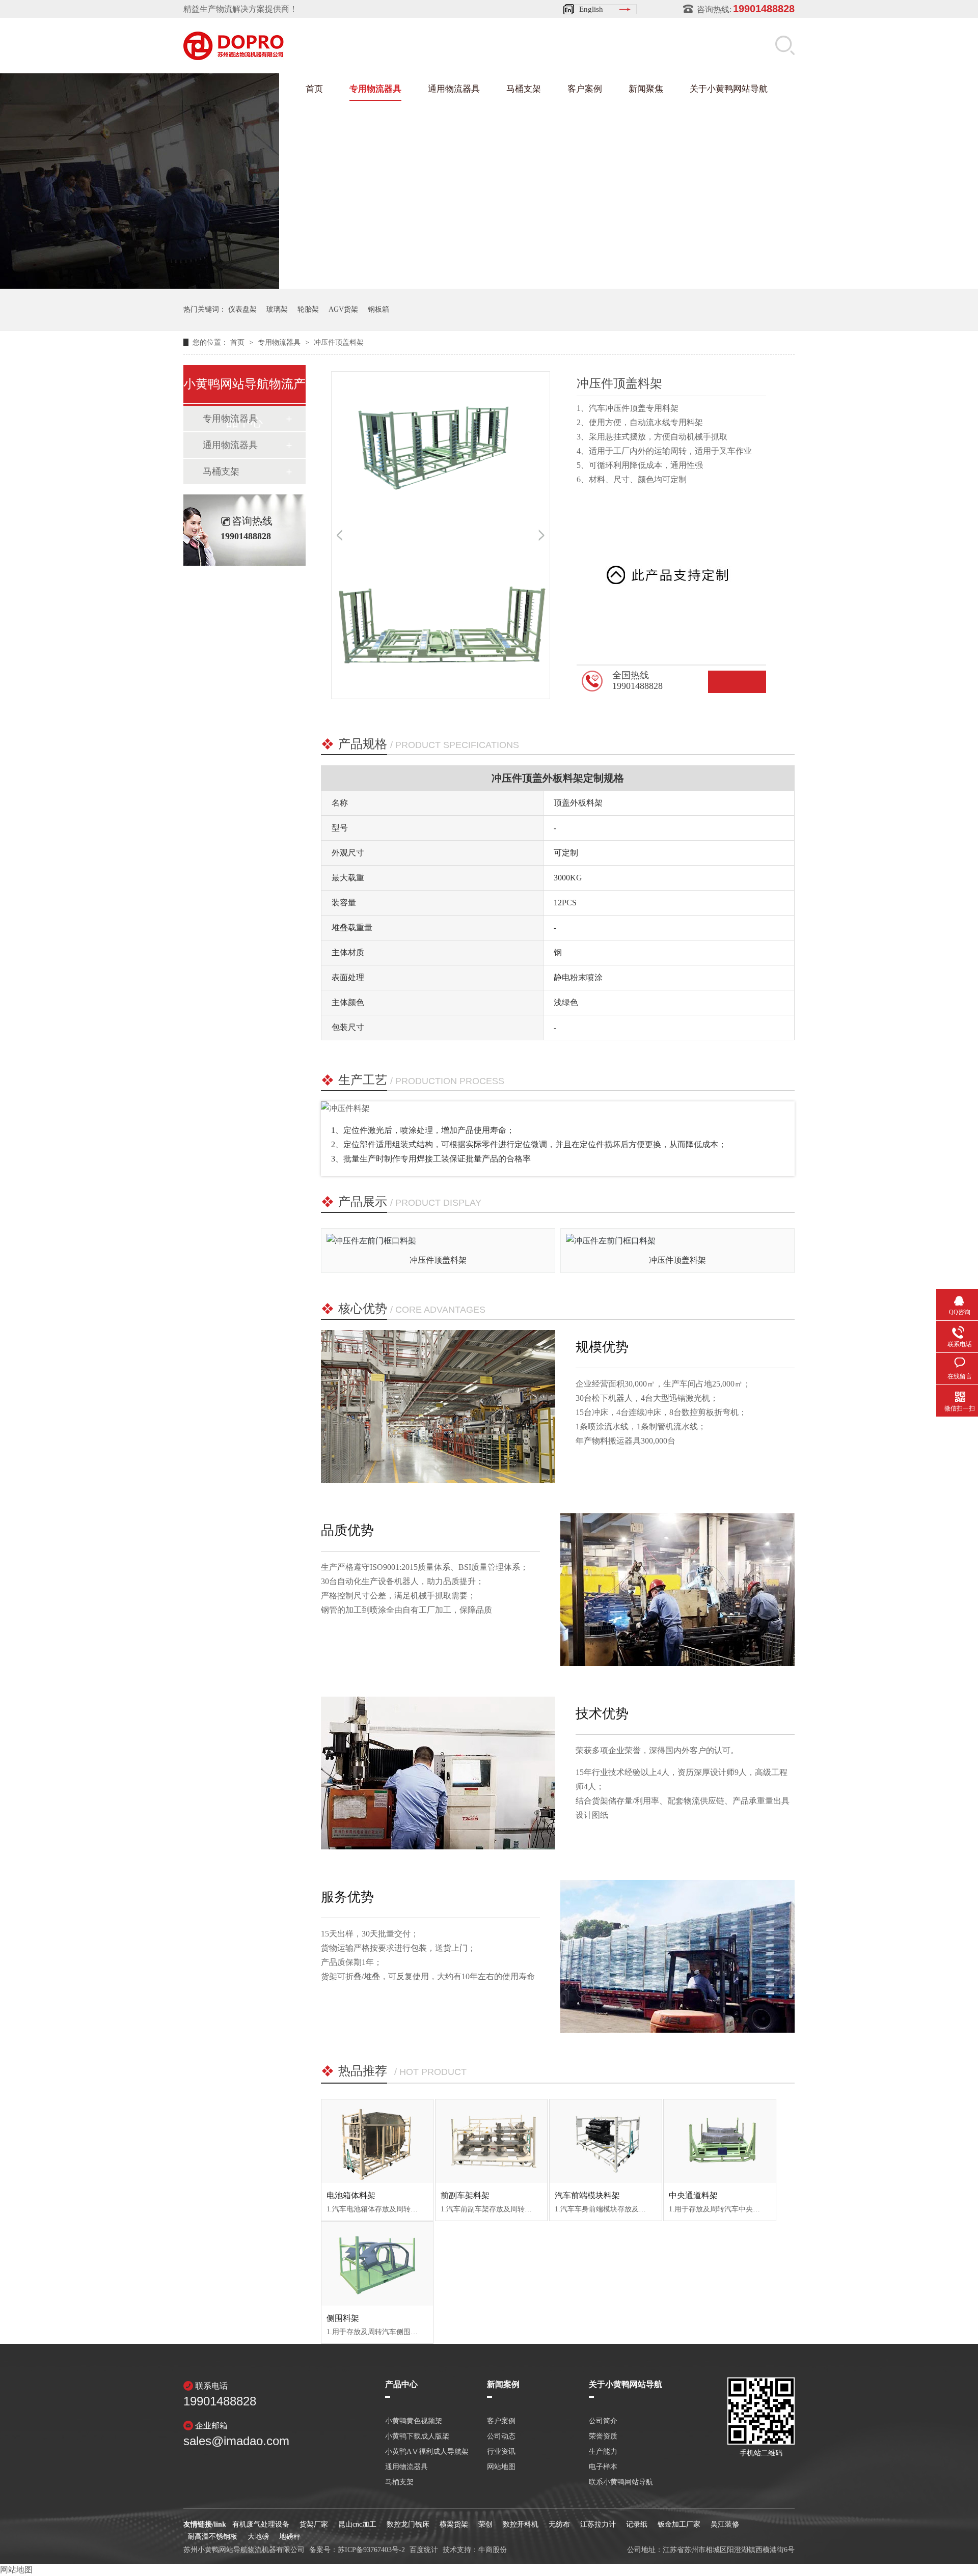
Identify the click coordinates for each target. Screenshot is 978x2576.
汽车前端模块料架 (587, 2195)
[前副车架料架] (491, 2141)
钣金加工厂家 (679, 2524)
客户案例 (585, 89)
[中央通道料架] (719, 2141)
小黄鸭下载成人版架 (417, 2436)
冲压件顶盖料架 (339, 342)
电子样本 (603, 2467)
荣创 (485, 2524)
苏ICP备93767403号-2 (371, 2550)
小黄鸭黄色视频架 (414, 2421)
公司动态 (501, 2436)
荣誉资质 (603, 2436)
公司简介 (603, 2421)
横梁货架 (454, 2524)
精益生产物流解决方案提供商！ (240, 9)
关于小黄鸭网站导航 (729, 89)
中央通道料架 (693, 2195)
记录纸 (637, 2524)
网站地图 (501, 2467)
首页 (314, 89)
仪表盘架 (242, 309)
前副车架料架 (465, 2195)
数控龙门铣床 (408, 2524)
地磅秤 (290, 2537)
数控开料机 (521, 2524)
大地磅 (258, 2537)
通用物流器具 (454, 89)
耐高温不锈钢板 (212, 2537)
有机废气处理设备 (261, 2524)
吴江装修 (725, 2524)
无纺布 (559, 2524)
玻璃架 (277, 309)
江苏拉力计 (598, 2524)
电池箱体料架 (351, 2195)
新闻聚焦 (646, 89)
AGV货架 (343, 309)
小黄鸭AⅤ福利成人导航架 (427, 2452)
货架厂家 (314, 2524)
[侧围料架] (377, 2263)
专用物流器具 (375, 89)
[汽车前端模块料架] (605, 2141)
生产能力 (603, 2452)
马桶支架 (524, 89)
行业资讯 (501, 2452)
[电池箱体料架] (377, 2141)
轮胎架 (308, 309)
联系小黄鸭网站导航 (621, 2482)
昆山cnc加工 (357, 2524)
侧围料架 (343, 2318)
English (591, 9)
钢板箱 (378, 309)
